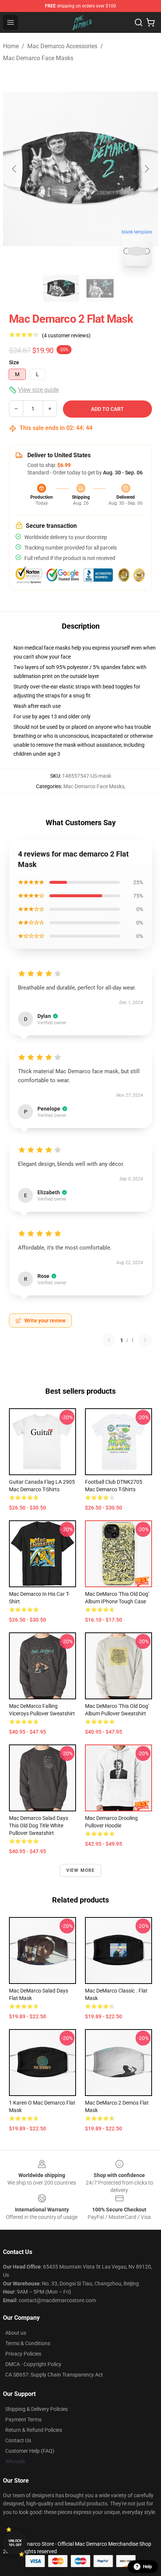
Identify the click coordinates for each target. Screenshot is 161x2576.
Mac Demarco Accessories (62, 46)
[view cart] (151, 22)
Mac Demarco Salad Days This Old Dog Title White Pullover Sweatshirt (39, 1826)
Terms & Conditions (28, 2343)
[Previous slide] (15, 169)
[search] (139, 22)
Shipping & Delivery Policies (37, 2409)
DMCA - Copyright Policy (33, 2364)
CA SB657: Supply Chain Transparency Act (54, 2375)
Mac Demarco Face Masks (38, 58)
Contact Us (18, 2440)
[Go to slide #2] (100, 288)
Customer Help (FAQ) (30, 2451)
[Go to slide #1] (61, 288)
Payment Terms (23, 2419)
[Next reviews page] (145, 1340)
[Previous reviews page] (109, 1340)
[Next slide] (146, 169)
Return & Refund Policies (34, 2430)
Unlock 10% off (15, 2543)
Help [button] (148, 2567)
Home (11, 46)
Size (14, 362)
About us (16, 2333)
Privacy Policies (23, 2354)
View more (81, 1870)
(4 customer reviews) (66, 335)
